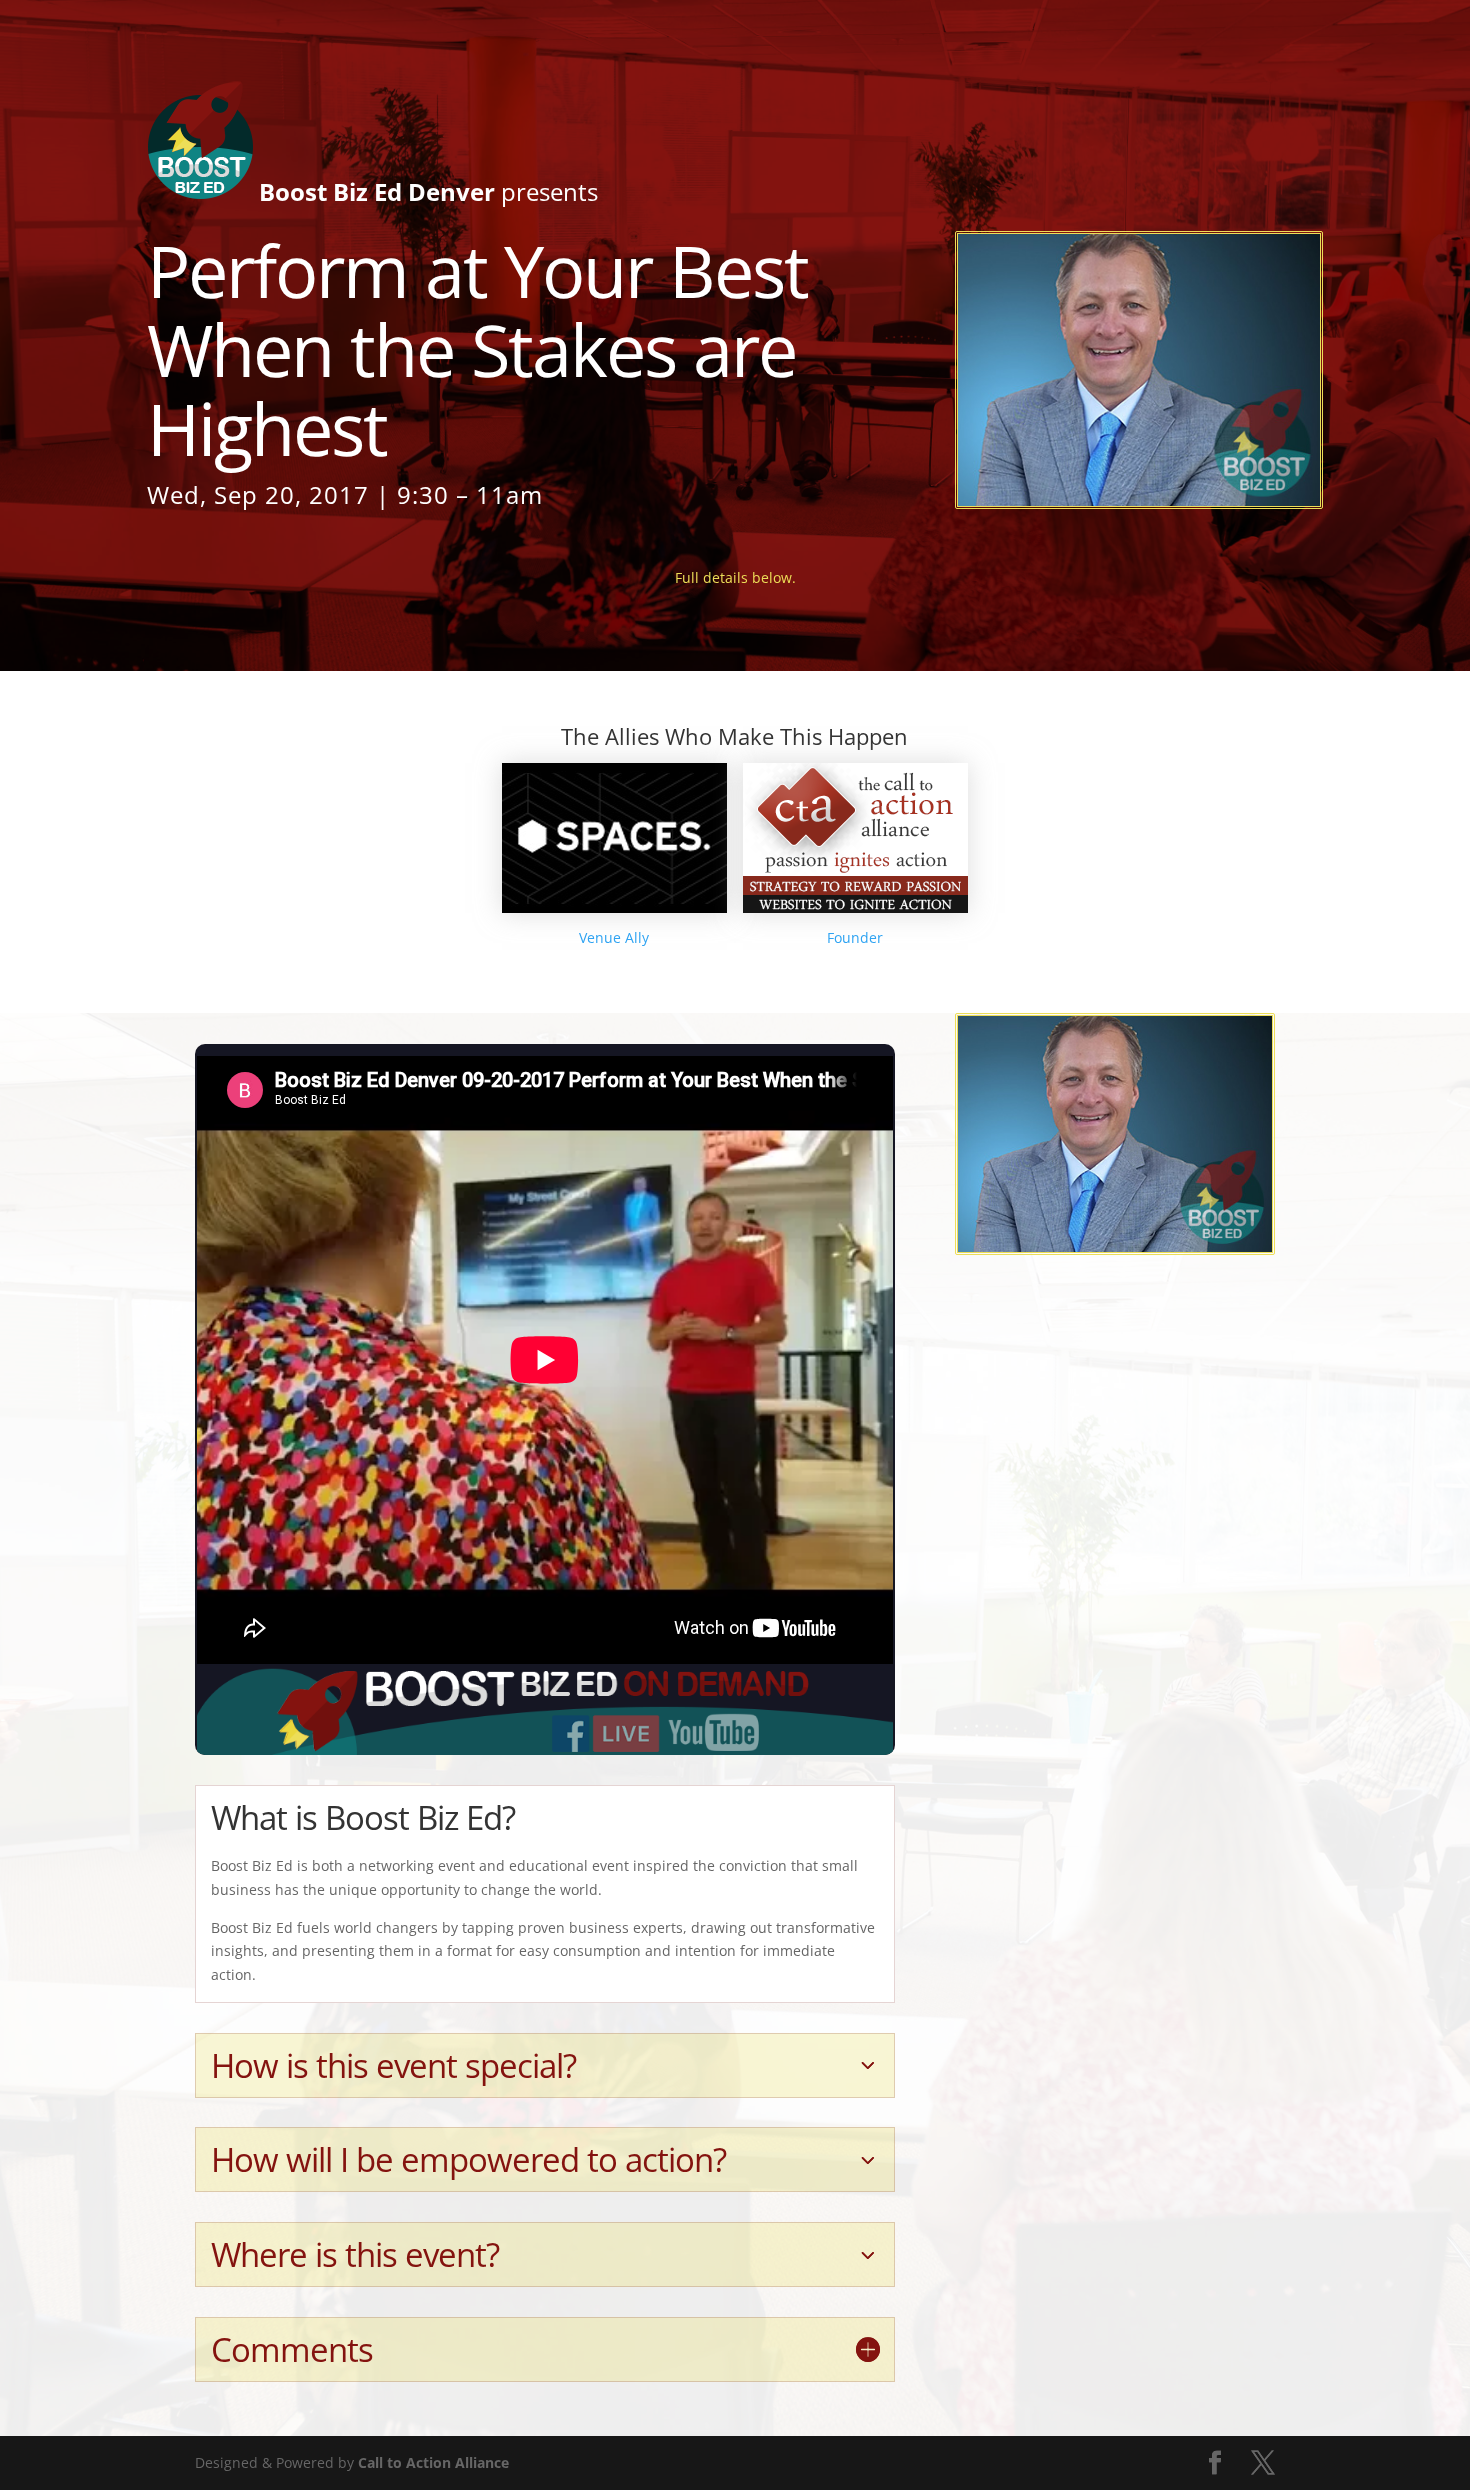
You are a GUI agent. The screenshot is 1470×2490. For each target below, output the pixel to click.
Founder (855, 937)
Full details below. (735, 577)
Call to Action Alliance (433, 2462)
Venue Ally (614, 937)
